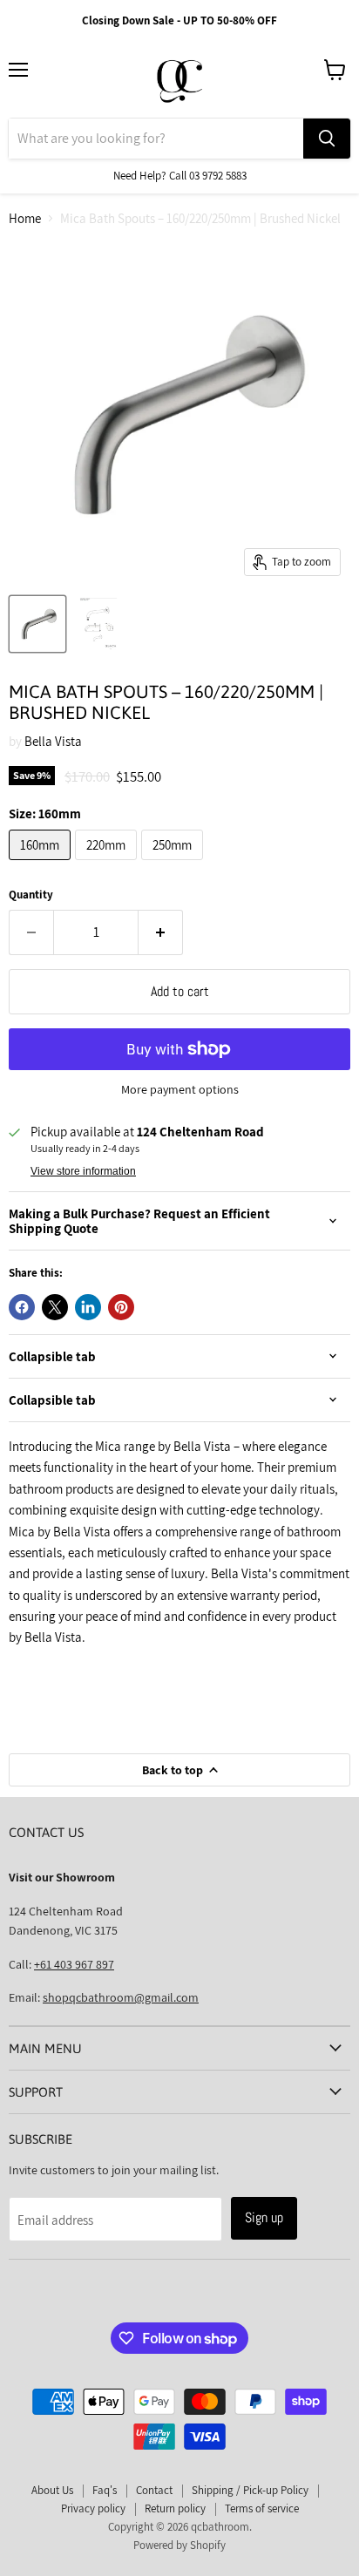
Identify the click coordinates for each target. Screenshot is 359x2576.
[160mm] (42, 864)
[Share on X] (55, 1307)
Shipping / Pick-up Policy (250, 2490)
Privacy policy (93, 2508)
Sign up (264, 2217)
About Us (52, 2490)
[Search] (327, 139)
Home (25, 218)
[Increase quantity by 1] (161, 932)
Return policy (175, 2508)
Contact (154, 2490)
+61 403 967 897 (74, 1964)
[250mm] (174, 864)
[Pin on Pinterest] (121, 1307)
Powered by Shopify (179, 2545)
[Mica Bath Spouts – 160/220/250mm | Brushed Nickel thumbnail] (37, 624)
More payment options (180, 1089)
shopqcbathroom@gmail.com (121, 1997)
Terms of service (262, 2508)
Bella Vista (53, 741)
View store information (83, 1171)
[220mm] (108, 864)
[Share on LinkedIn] (88, 1307)
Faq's (105, 2490)
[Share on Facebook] (22, 1307)
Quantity (31, 895)
